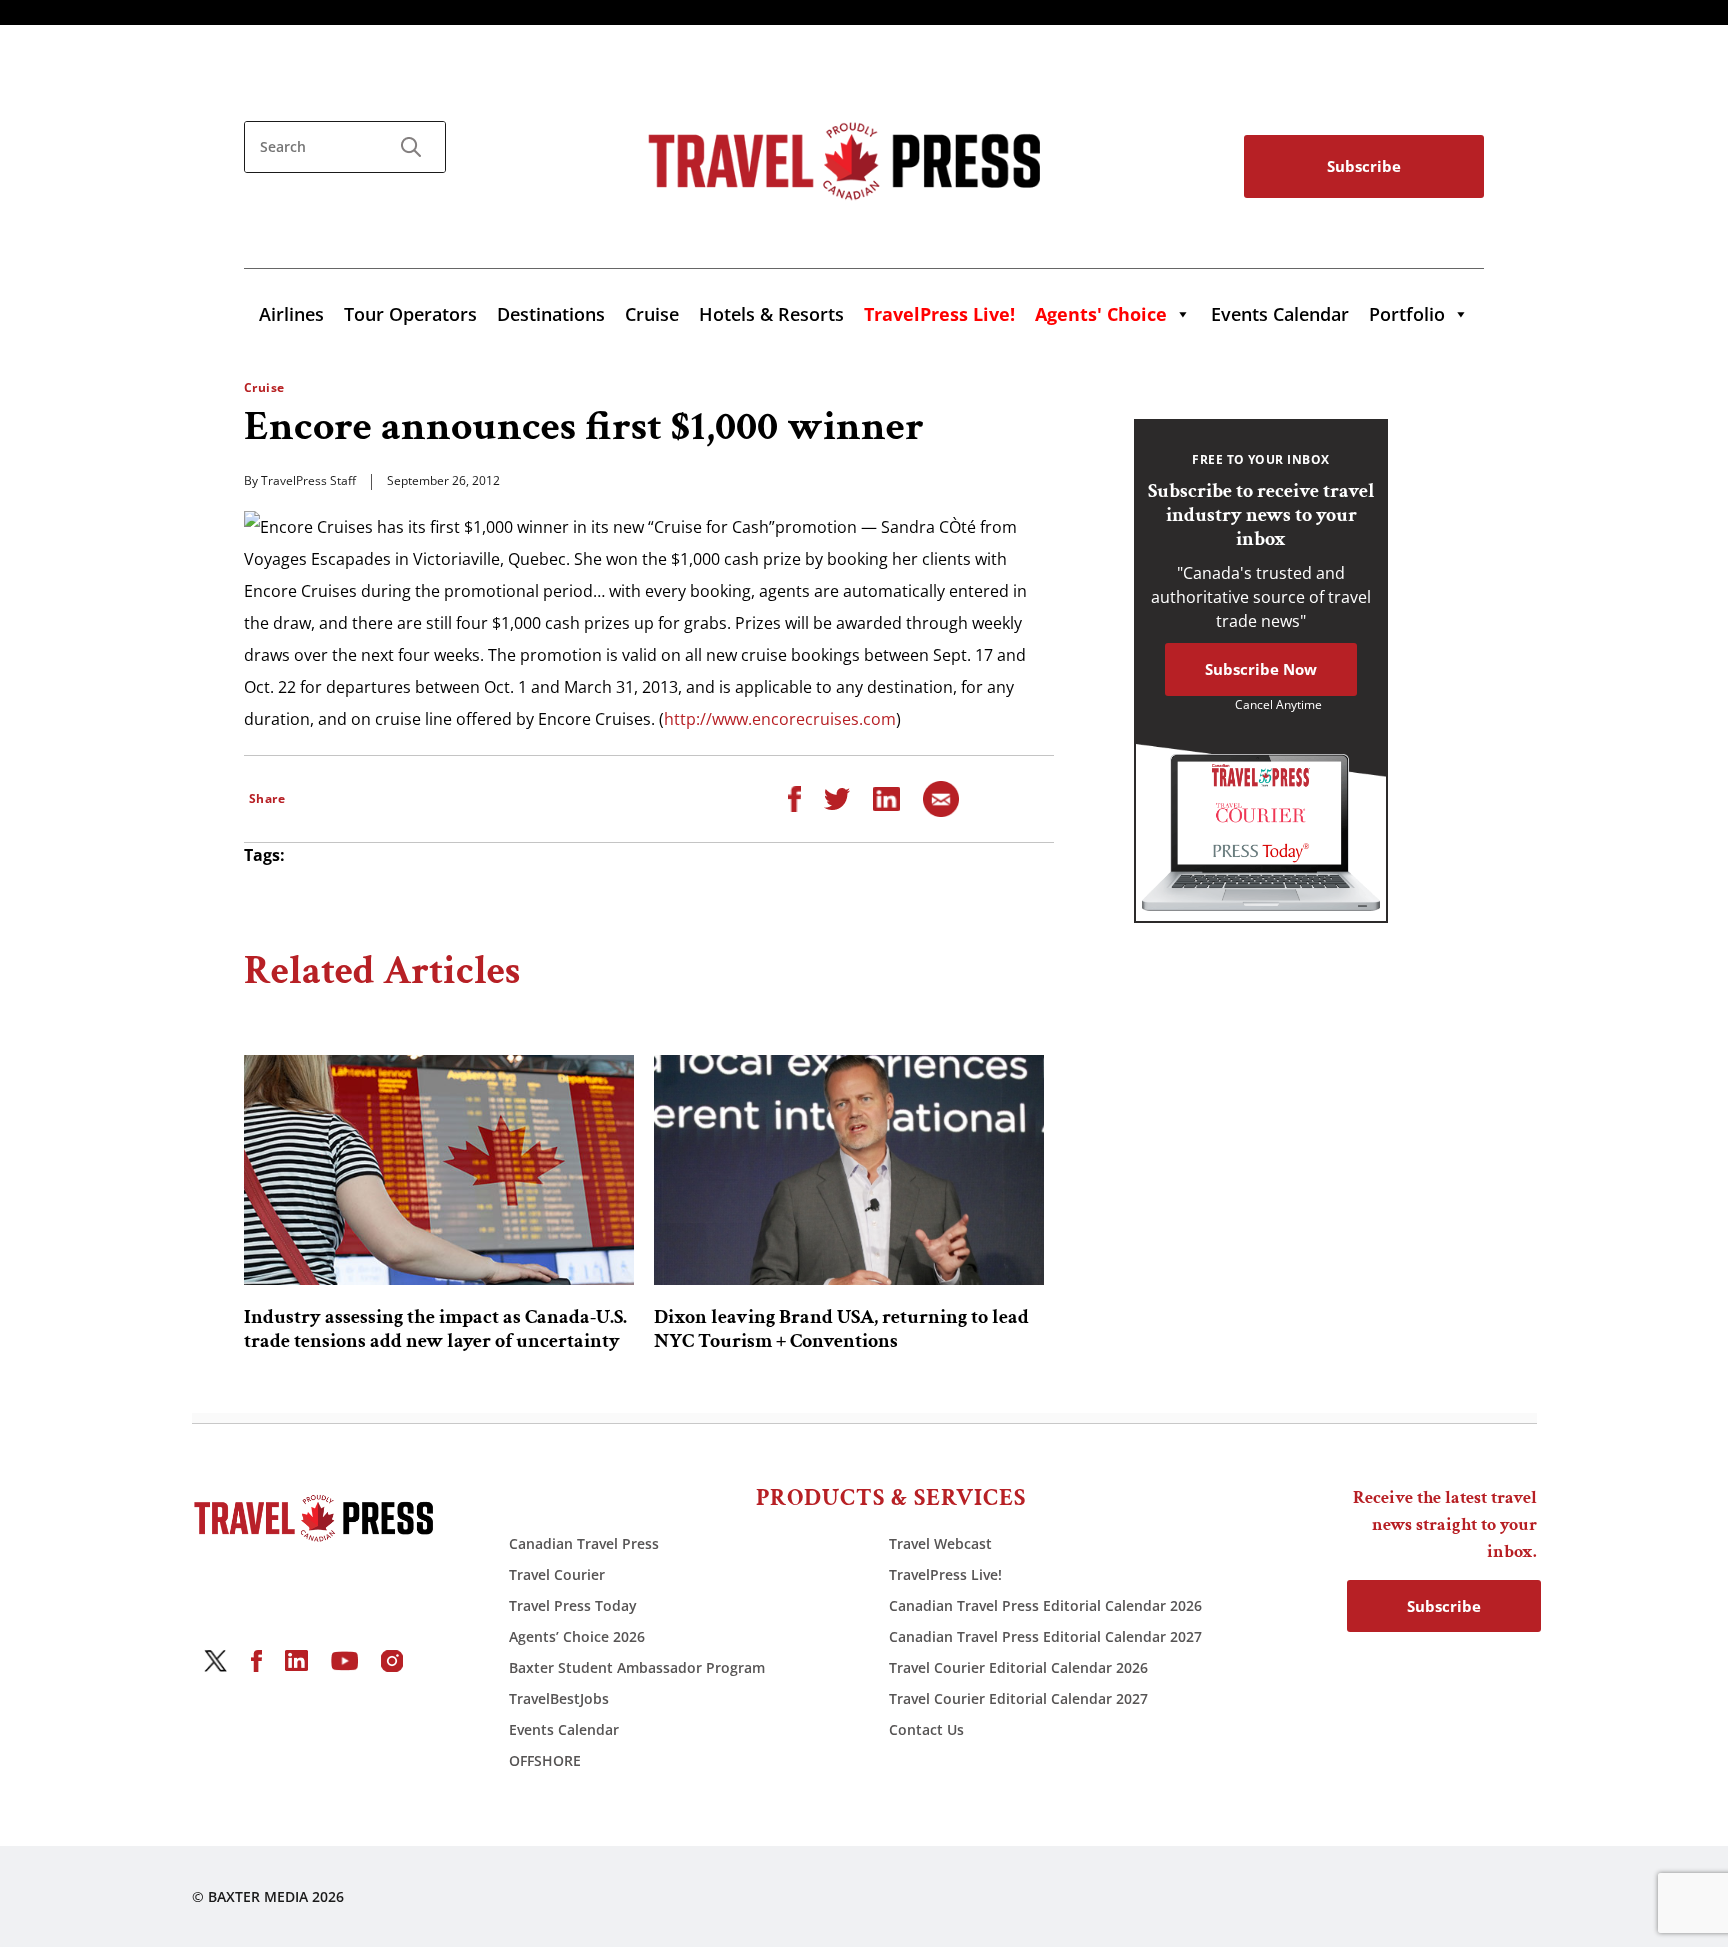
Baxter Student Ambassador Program (637, 1667)
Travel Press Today (573, 1605)
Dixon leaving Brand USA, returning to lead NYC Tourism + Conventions (841, 1329)
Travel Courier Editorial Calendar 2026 (1018, 1667)
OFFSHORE (545, 1760)
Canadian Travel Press (584, 1543)
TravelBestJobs (559, 1698)
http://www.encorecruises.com (780, 719)
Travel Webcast (940, 1543)
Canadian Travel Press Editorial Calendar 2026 (1045, 1605)
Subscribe (1364, 166)
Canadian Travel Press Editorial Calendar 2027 (1045, 1636)
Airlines (291, 314)
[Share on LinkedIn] (886, 797)
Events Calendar (1280, 314)
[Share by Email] (941, 797)
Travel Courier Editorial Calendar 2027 (1018, 1698)
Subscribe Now (1261, 669)
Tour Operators (410, 314)
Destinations (551, 314)
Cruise (652, 314)
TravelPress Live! (945, 1574)
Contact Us (926, 1729)
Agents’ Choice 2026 (577, 1636)
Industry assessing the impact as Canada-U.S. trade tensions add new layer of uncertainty (435, 1329)
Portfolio (1407, 314)
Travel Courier (557, 1574)
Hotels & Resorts (771, 314)
